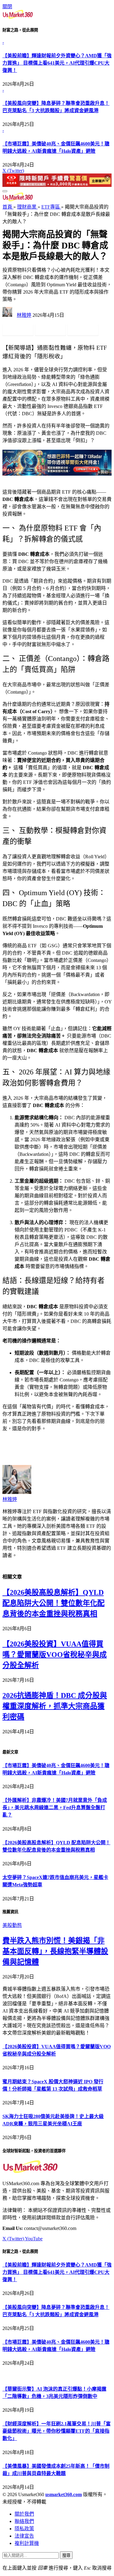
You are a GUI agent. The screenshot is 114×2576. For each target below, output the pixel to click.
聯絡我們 (24, 2521)
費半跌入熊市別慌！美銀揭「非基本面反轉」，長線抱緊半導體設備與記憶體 (55, 1951)
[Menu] (5, 191)
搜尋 (66, 2555)
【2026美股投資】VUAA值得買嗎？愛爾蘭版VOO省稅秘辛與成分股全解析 (55, 1655)
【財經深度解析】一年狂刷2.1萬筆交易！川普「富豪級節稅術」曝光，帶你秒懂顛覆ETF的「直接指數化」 (57, 2431)
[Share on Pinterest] (83, 330)
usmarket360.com (64, 2494)
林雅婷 (24, 315)
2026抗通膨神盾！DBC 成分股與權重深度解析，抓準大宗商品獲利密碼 (55, 1706)
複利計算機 (27, 2543)
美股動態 (12, 1925)
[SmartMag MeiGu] (18, 200)
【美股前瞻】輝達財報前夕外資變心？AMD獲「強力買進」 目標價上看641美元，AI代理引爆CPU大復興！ (57, 63)
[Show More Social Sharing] (106, 330)
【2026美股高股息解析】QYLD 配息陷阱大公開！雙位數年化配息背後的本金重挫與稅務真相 (54, 1603)
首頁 (8, 207)
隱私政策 (24, 2529)
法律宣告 (24, 2536)
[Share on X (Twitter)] (50, 330)
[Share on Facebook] (18, 330)
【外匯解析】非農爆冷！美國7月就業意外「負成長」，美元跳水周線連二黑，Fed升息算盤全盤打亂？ (55, 1808)
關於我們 (24, 2514)
